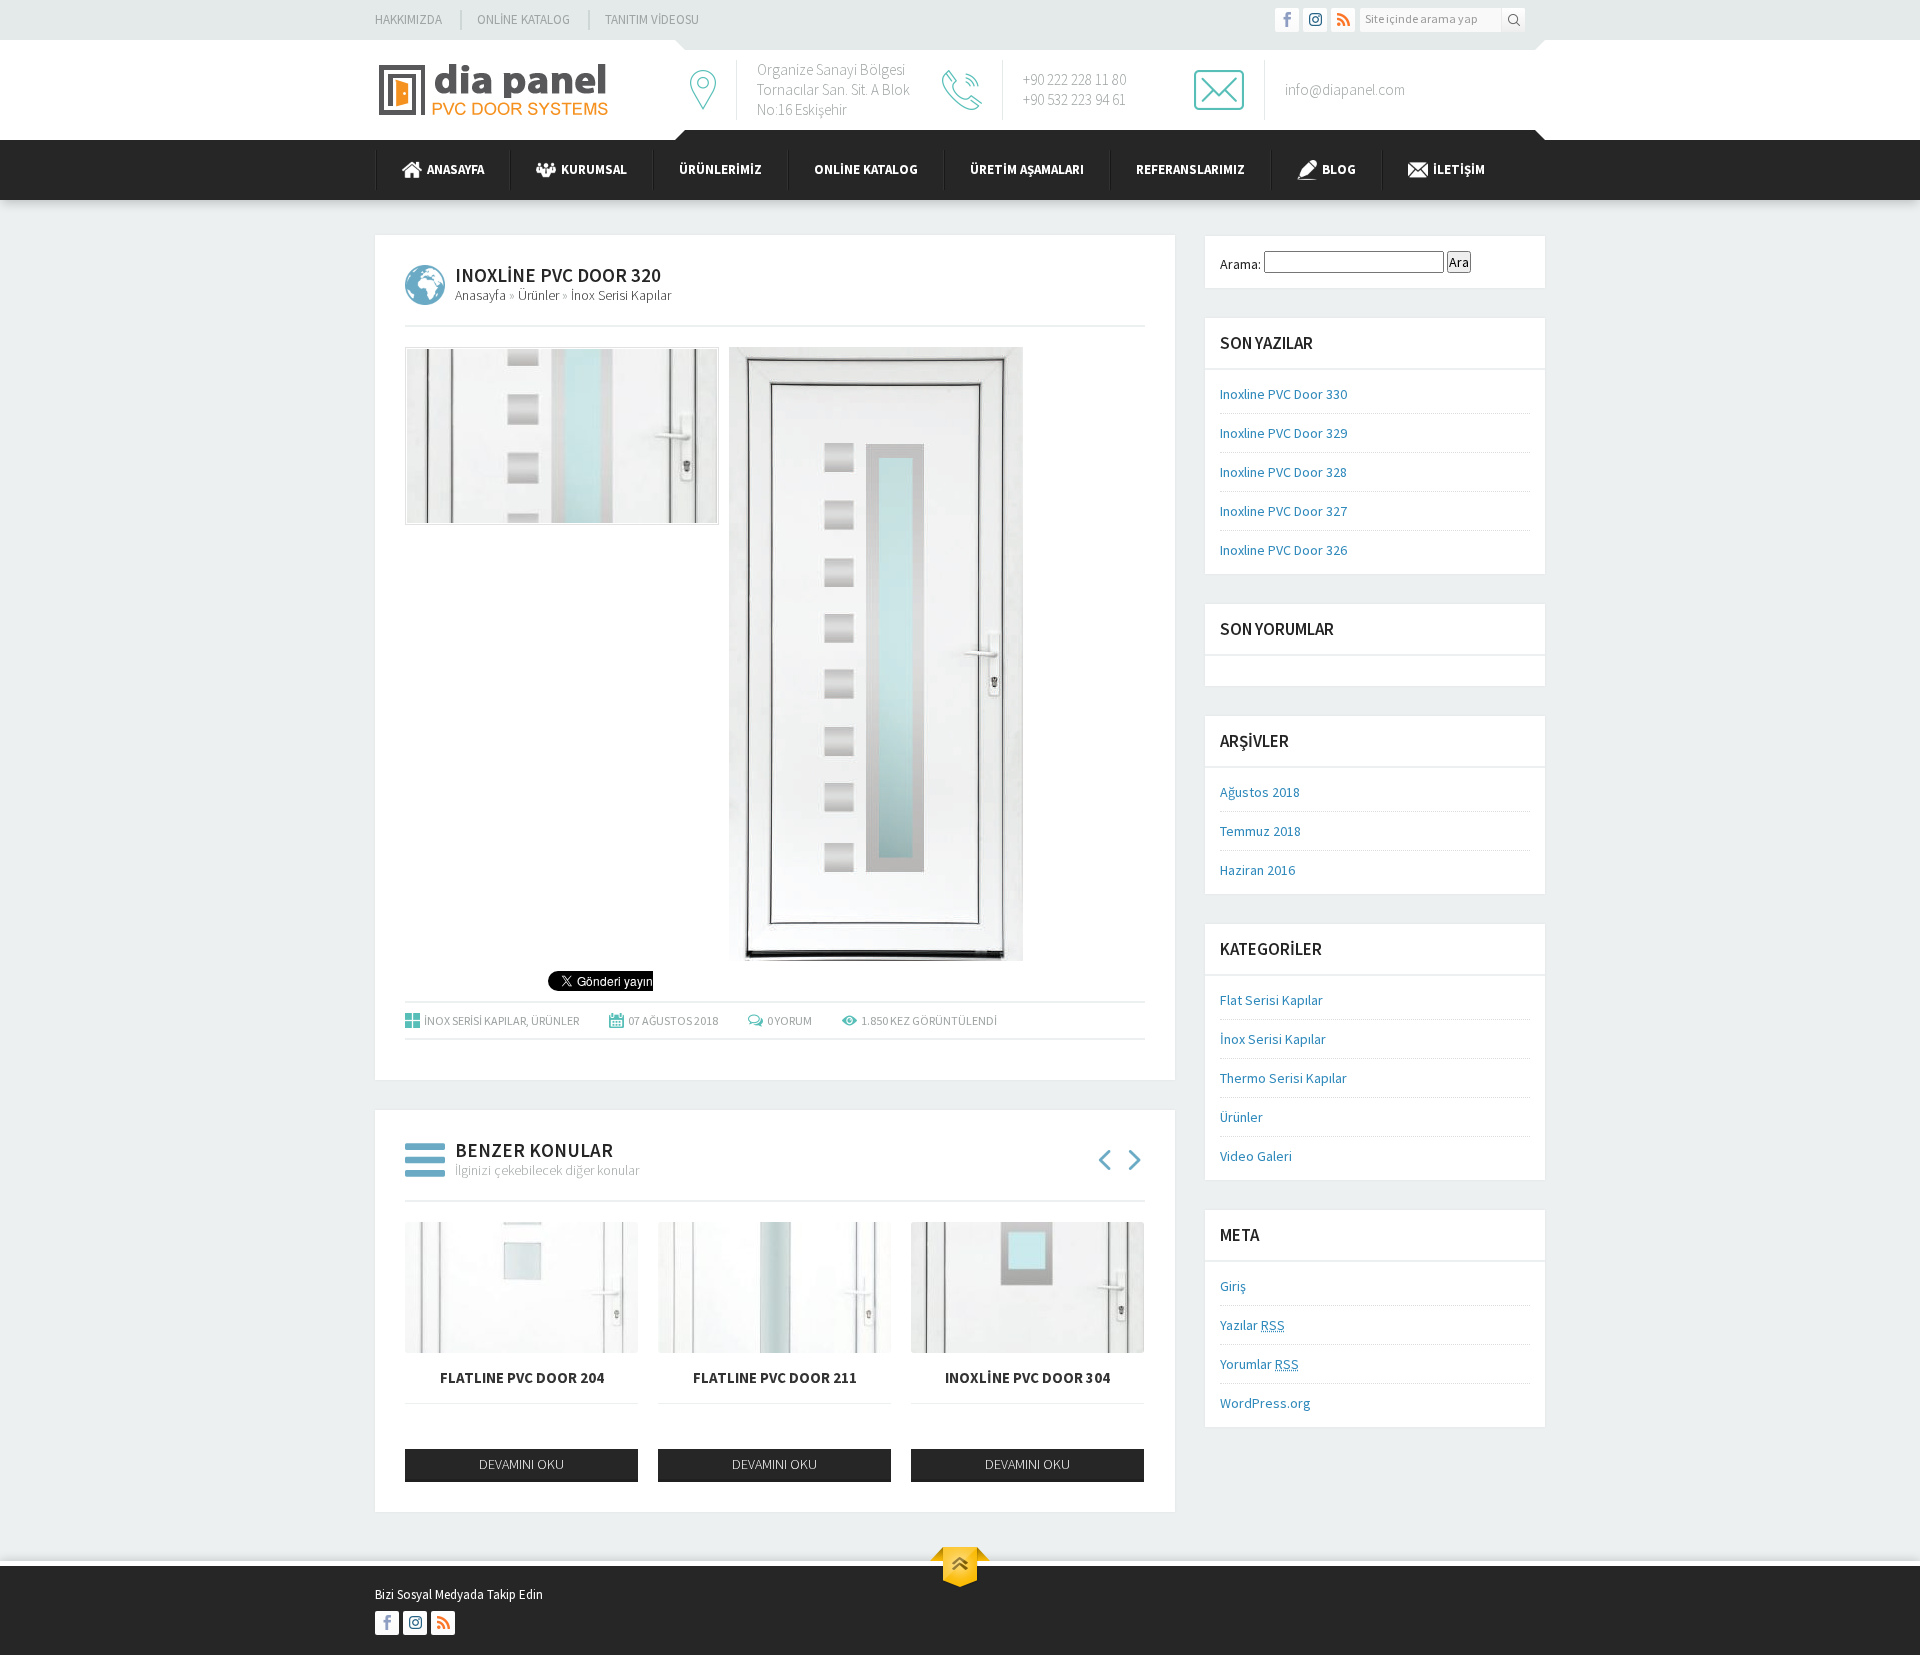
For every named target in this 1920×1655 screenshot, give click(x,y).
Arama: (1240, 264)
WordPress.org (1265, 1403)
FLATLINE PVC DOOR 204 (522, 1377)
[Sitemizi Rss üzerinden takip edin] (1343, 20)
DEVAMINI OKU (521, 1464)
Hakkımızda (408, 19)
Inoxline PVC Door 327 (1283, 511)
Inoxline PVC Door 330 (1283, 394)
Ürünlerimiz (720, 169)
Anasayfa (455, 169)
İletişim (1459, 169)
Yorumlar (1259, 1364)
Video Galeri (1256, 1156)
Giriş (1233, 1286)
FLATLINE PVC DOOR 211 (775, 1377)
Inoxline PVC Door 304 (1027, 1377)
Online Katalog (523, 19)
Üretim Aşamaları (1027, 169)
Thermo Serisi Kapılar (1283, 1078)
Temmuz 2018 (1260, 831)
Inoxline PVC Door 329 (1283, 433)
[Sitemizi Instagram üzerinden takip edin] (1315, 20)
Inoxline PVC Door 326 (1283, 550)
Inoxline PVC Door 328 (1283, 472)
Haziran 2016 (1257, 870)
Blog (1339, 169)
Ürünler (538, 295)
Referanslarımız (1190, 169)
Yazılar (1252, 1325)
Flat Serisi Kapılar (1271, 1000)
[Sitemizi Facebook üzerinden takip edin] (1287, 20)
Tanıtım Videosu (652, 19)
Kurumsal (594, 169)
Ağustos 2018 (1260, 792)
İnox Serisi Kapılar (621, 295)
